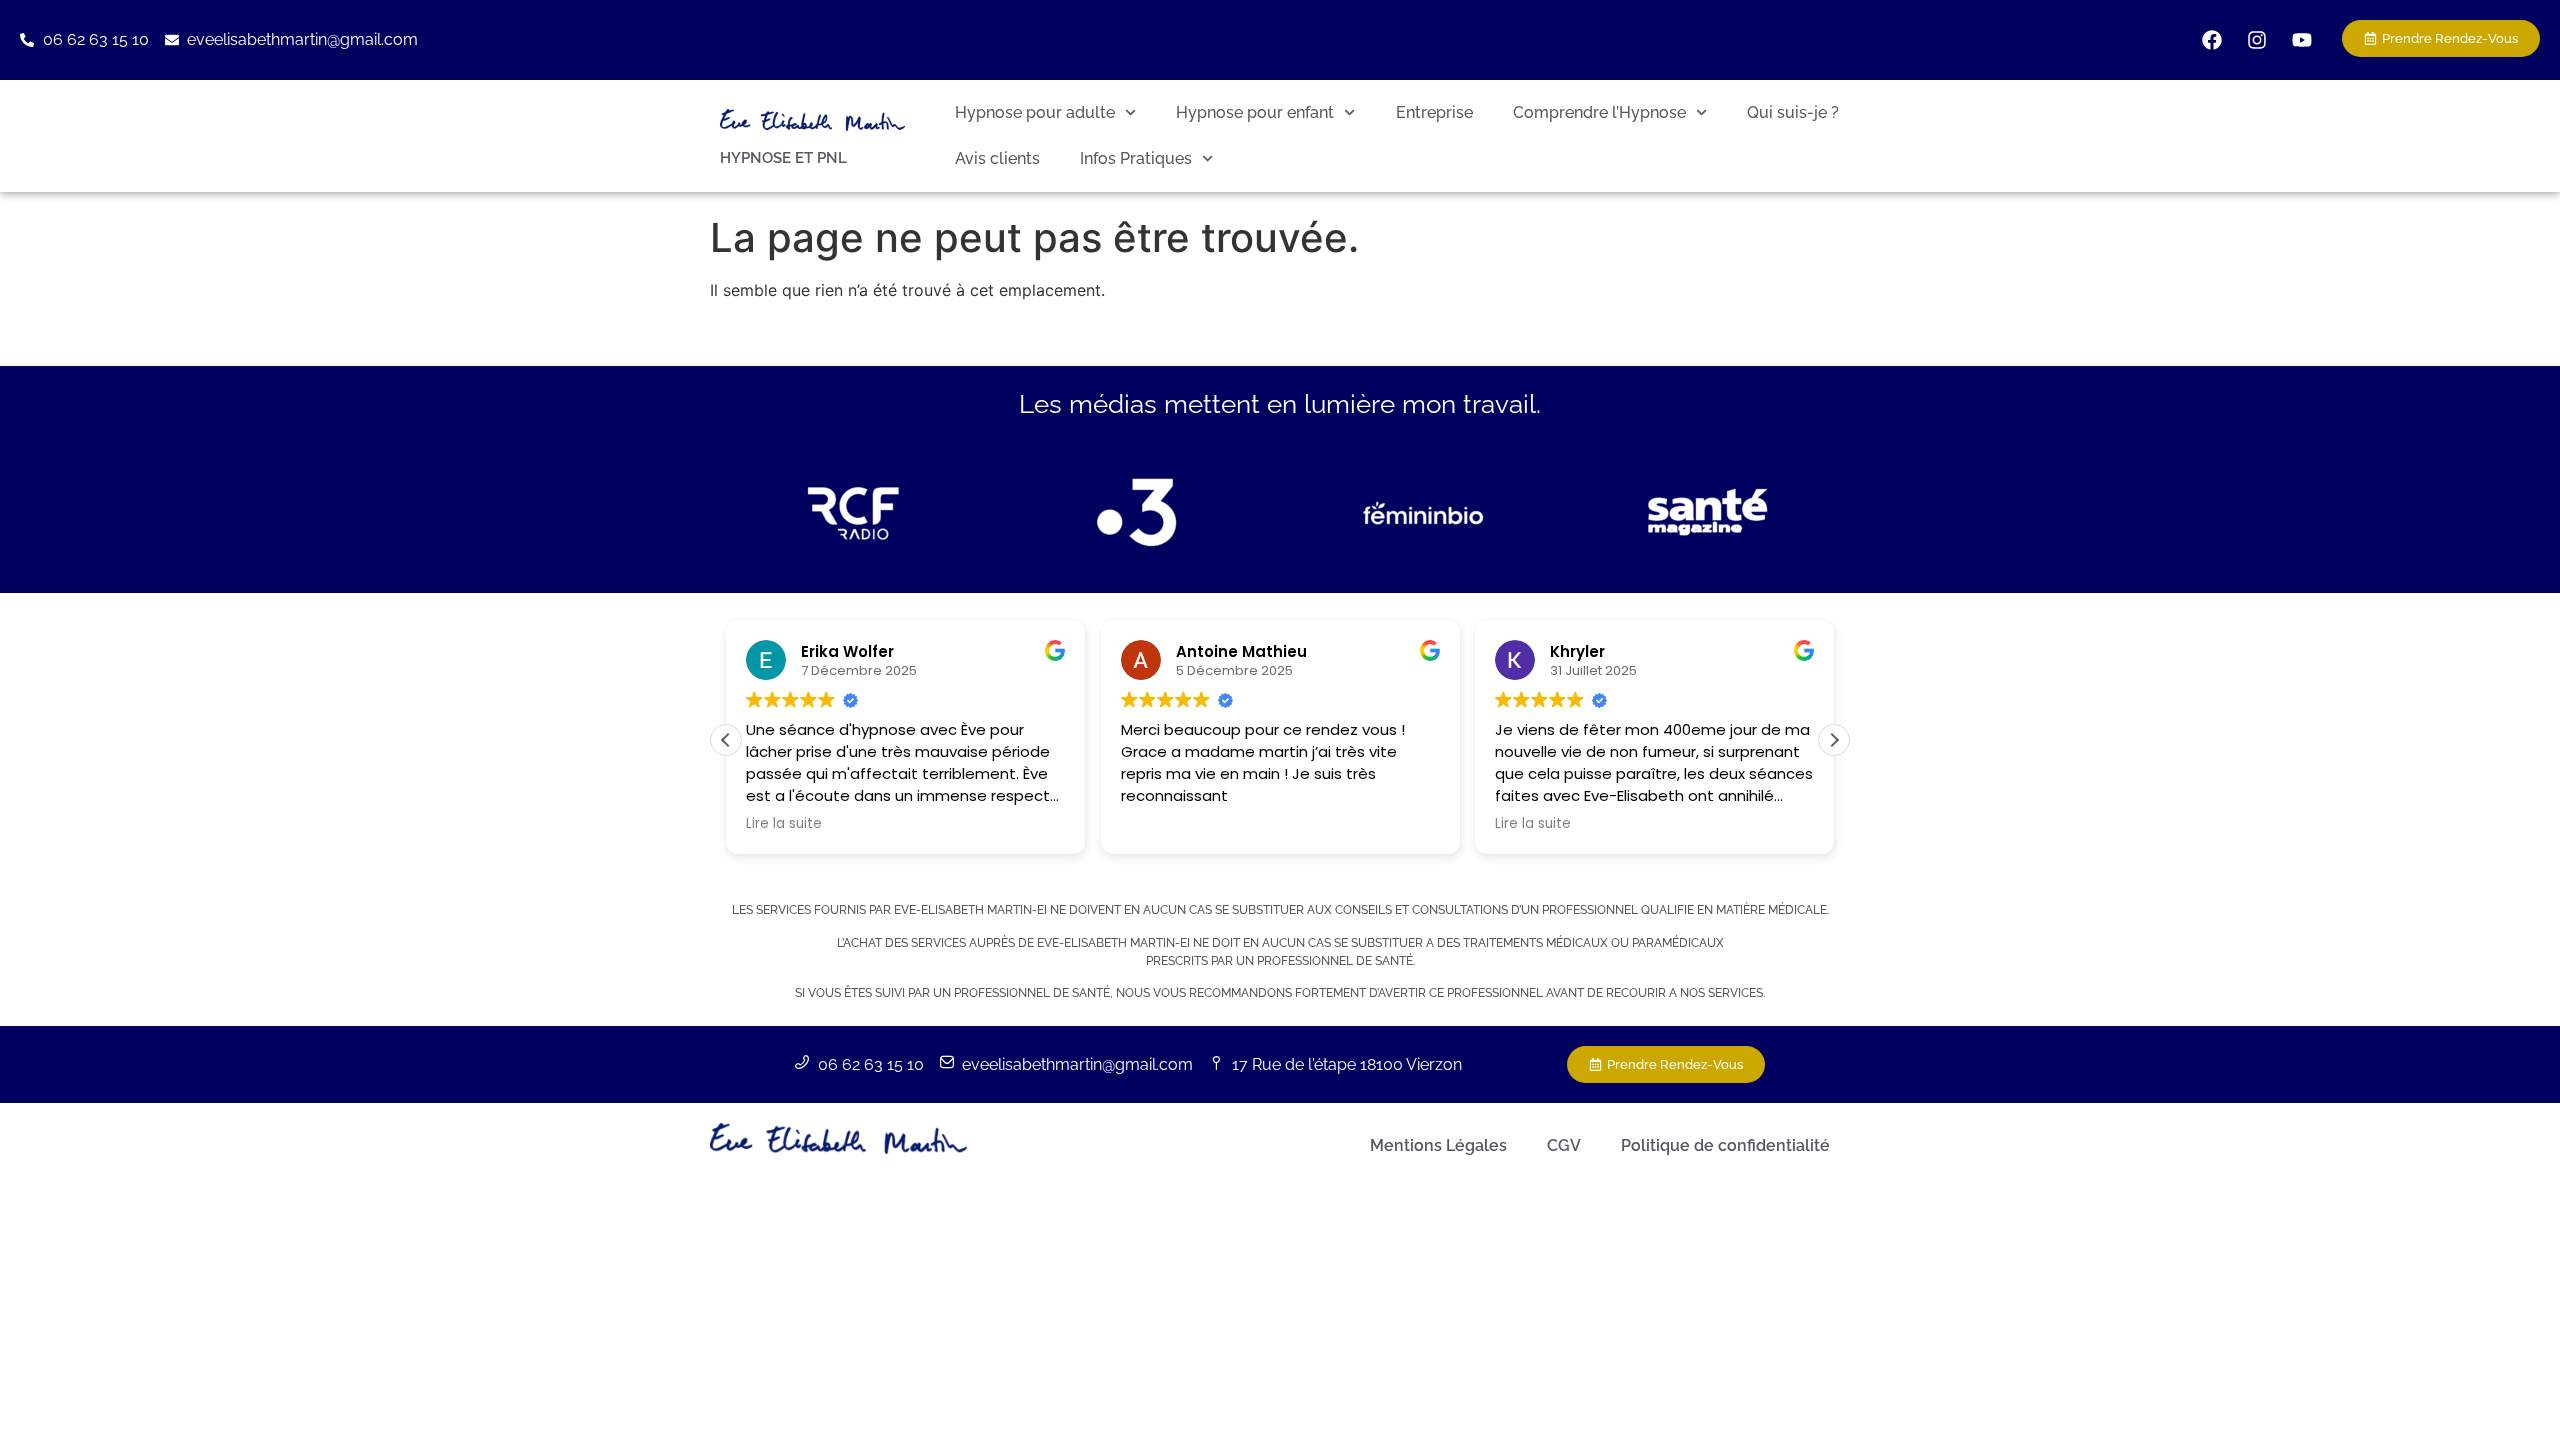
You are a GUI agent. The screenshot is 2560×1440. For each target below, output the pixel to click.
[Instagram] (2257, 40)
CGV (1564, 1145)
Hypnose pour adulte (1035, 112)
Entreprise (1434, 112)
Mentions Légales (1438, 1145)
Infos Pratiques (1136, 158)
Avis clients (997, 158)
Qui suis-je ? (1793, 112)
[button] (1834, 740)
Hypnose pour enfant (1255, 112)
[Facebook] (2212, 40)
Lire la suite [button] (784, 824)
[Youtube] (2302, 40)
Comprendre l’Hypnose (1599, 112)
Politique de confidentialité (1725, 1145)
